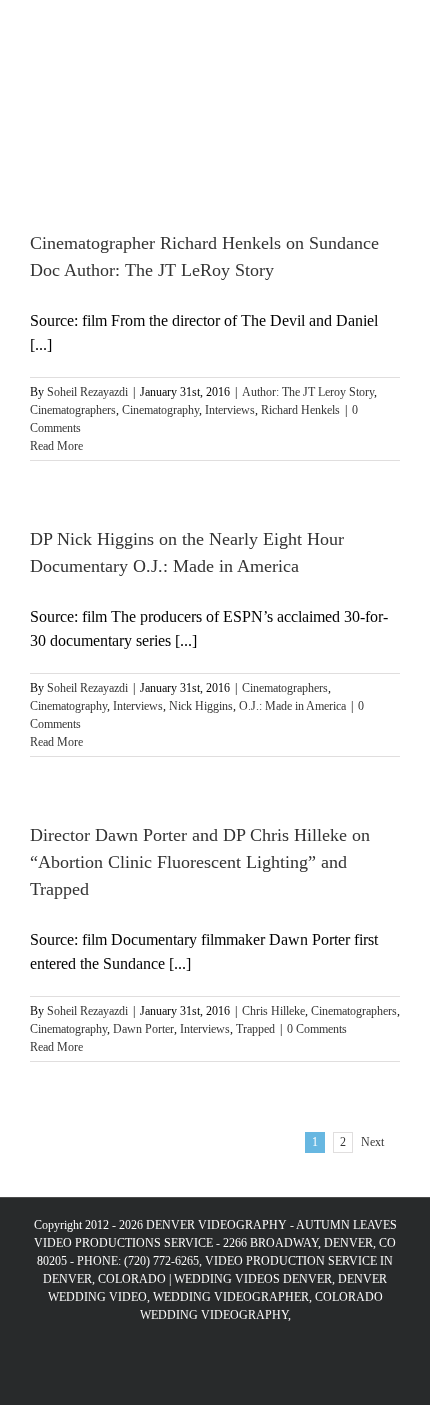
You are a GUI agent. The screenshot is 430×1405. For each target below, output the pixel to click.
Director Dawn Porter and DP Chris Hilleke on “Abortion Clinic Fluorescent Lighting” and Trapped (200, 862)
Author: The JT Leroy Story (308, 392)
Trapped (255, 1029)
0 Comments (317, 1029)
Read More (56, 446)
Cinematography (160, 410)
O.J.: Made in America (292, 706)
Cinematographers (73, 410)
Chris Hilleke (273, 1011)
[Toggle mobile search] (356, 30)
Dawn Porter (143, 1029)
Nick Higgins (201, 706)
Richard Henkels (300, 410)
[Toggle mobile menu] (392, 30)
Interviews (230, 410)
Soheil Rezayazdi (87, 392)
